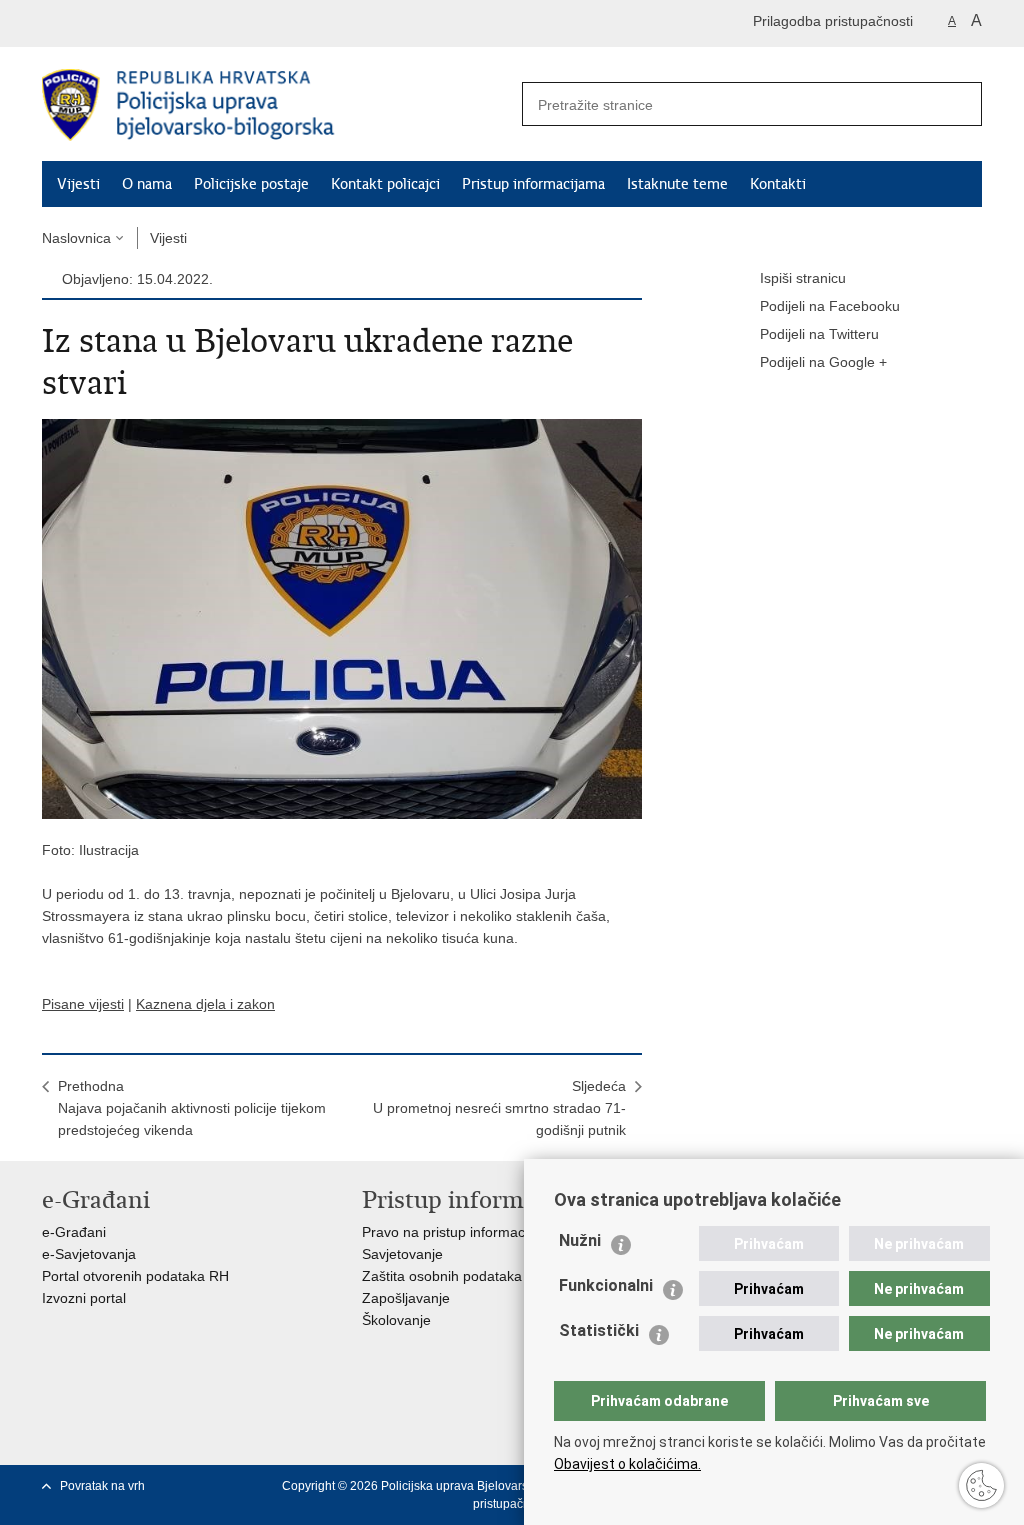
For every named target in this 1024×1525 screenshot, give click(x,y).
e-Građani (74, 1232)
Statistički (599, 1330)
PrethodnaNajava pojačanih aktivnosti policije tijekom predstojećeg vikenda (192, 1108)
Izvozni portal (84, 1298)
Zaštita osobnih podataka (442, 1276)
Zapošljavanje (406, 1298)
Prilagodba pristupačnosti (833, 21)
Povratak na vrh (102, 1486)
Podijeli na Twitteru (819, 334)
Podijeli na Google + (823, 362)
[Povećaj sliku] (342, 618)
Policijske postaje (251, 184)
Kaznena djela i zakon (205, 1004)
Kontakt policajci (385, 184)
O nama (147, 184)
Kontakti (778, 184)
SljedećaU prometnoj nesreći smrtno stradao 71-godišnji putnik (499, 1108)
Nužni (580, 1240)
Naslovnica (76, 238)
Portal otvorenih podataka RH (135, 1276)
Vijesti (78, 184)
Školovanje (396, 1320)
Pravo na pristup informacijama (460, 1232)
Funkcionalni (606, 1285)
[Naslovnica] (277, 105)
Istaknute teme (677, 184)
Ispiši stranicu (803, 278)
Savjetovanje (402, 1254)
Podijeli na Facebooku (830, 306)
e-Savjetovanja (89, 1254)
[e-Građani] (127, 23)
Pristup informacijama (533, 184)
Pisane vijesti (83, 1004)
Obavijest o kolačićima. (627, 1464)
